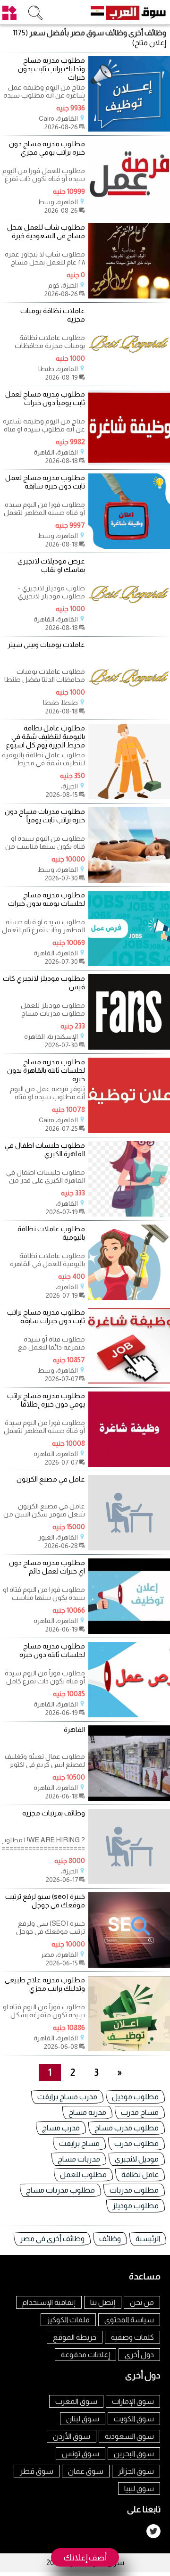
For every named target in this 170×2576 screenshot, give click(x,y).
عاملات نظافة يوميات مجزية (53, 315)
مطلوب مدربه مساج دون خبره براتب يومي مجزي (47, 148)
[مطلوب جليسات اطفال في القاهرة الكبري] (129, 1214)
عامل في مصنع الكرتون (51, 1479)
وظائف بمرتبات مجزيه (54, 1813)
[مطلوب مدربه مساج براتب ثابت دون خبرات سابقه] (129, 1381)
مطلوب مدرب (136, 2143)
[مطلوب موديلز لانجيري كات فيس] (129, 1047)
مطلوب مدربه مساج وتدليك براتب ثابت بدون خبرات (51, 69)
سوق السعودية (129, 2436)
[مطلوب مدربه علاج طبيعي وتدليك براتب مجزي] (129, 2049)
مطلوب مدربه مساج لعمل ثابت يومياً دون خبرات (45, 398)
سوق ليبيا (139, 2489)
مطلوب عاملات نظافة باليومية (51, 1233)
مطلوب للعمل (83, 2174)
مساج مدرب (140, 2112)
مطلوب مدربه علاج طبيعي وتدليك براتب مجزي (45, 1984)
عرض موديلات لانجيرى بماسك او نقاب (51, 565)
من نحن (142, 2302)
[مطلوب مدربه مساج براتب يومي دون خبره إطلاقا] (129, 1464)
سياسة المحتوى (129, 2320)
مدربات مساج (79, 2159)
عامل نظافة (140, 2174)
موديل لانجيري (137, 2159)
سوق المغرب (76, 2401)
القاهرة (74, 1729)
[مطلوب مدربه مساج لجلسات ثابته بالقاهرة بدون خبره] (129, 1131)
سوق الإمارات (133, 2401)
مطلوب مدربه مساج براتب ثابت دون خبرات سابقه (46, 1316)
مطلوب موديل (135, 2097)
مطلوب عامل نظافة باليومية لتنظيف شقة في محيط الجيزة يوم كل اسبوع (46, 736)
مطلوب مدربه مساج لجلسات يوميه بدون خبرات (47, 899)
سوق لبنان (83, 2419)
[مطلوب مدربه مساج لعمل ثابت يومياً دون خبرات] (129, 463)
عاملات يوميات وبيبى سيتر (46, 644)
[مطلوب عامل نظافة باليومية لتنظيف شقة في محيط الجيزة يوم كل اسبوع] (129, 797)
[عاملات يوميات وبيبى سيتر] (129, 713)
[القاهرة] (129, 1798)
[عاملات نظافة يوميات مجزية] (129, 379)
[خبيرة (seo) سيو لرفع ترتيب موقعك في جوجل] (129, 1965)
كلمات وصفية (132, 2337)
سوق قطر (37, 2471)
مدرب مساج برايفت (67, 2097)
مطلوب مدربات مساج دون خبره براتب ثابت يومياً (45, 816)
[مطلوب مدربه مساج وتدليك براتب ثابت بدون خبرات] (129, 129)
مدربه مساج (87, 2112)
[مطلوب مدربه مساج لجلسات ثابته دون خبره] (129, 1715)
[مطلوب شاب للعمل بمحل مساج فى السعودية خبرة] (129, 296)
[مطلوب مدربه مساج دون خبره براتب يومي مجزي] (129, 212)
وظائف (110, 2239)
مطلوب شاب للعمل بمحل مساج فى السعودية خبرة (46, 231)
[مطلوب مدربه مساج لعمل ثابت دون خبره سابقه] (129, 546)
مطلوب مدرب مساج (127, 2128)
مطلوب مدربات (134, 2190)
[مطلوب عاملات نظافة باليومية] (129, 1297)
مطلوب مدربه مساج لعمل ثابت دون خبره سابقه (45, 482)
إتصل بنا (103, 2302)
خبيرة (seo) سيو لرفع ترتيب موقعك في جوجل (45, 1901)
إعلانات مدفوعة (85, 2355)
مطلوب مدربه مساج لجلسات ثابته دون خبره (52, 1650)
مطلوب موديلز (136, 2206)
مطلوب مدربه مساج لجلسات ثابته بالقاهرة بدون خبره (46, 1070)
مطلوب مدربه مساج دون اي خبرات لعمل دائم (47, 1567)
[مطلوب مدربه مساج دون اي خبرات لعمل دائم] (129, 1631)
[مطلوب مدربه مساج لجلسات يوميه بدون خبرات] (129, 964)
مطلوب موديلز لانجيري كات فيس (44, 982)
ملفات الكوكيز (68, 2320)
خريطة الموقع (75, 2337)
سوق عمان (86, 2471)
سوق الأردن (72, 2436)
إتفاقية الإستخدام (49, 2302)
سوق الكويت (134, 2419)
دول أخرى (139, 2355)
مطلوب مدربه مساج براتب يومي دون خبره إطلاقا (46, 1400)
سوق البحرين (134, 2454)
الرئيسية (148, 2239)
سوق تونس (81, 2454)
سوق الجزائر (136, 2471)
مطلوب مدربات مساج (60, 2190)
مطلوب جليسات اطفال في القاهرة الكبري (45, 1149)
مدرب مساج (61, 2128)
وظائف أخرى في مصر (52, 2239)
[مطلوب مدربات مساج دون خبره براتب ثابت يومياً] (129, 880)
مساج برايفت (79, 2143)
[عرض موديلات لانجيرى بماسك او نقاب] (129, 630)
